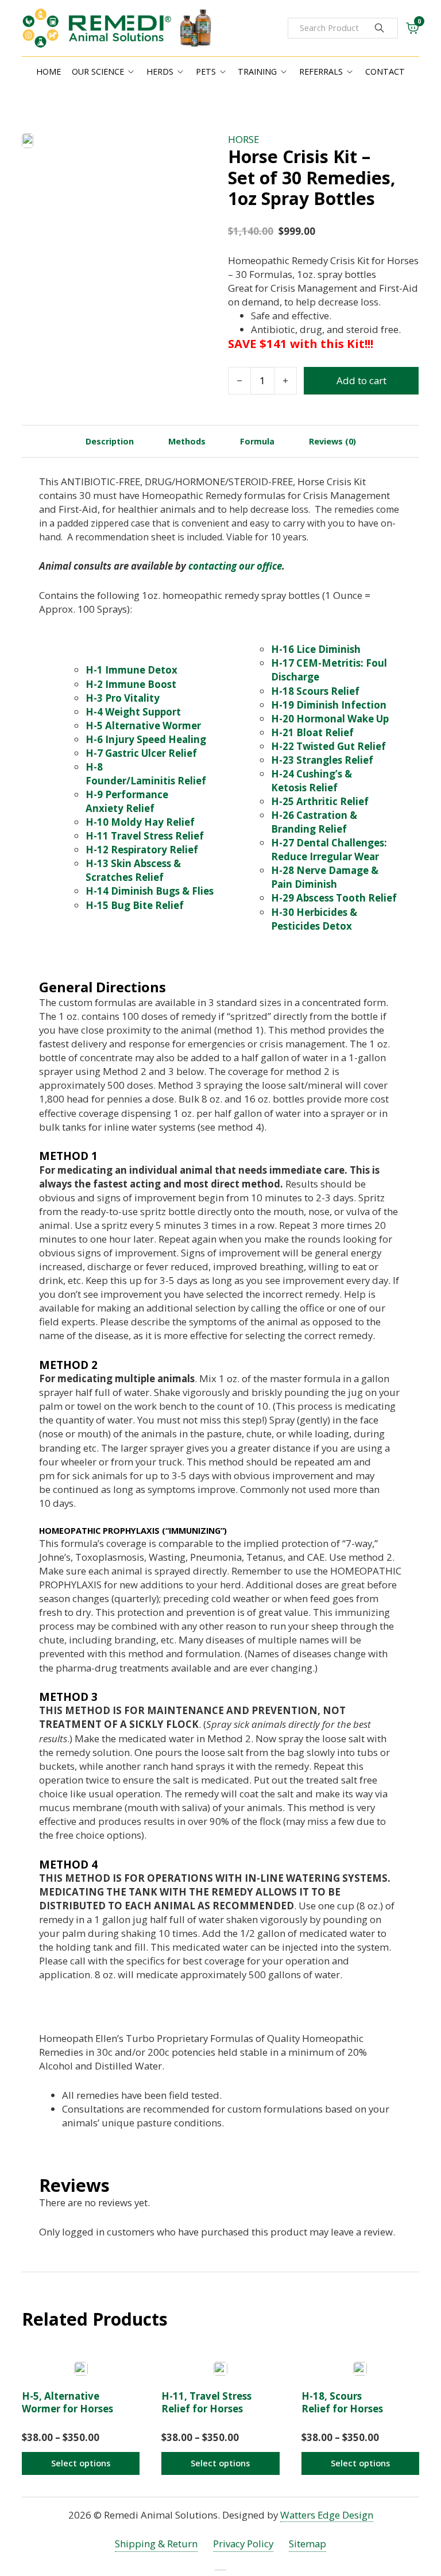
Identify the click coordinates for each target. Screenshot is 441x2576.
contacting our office (235, 566)
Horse (243, 139)
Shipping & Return (156, 2544)
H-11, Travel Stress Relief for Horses (206, 2402)
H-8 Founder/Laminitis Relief (146, 774)
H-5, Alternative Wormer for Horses (67, 2402)
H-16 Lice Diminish (316, 649)
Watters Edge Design (327, 2515)
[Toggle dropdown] (131, 72)
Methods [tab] (187, 441)
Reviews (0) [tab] (332, 441)
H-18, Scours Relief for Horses (342, 2402)
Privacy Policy (243, 2544)
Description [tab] (110, 441)
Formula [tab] (257, 441)
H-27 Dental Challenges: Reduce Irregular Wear (329, 850)
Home (49, 71)
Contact (385, 71)
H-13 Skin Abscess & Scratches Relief (133, 870)
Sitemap (307, 2544)
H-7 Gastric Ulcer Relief (141, 753)
